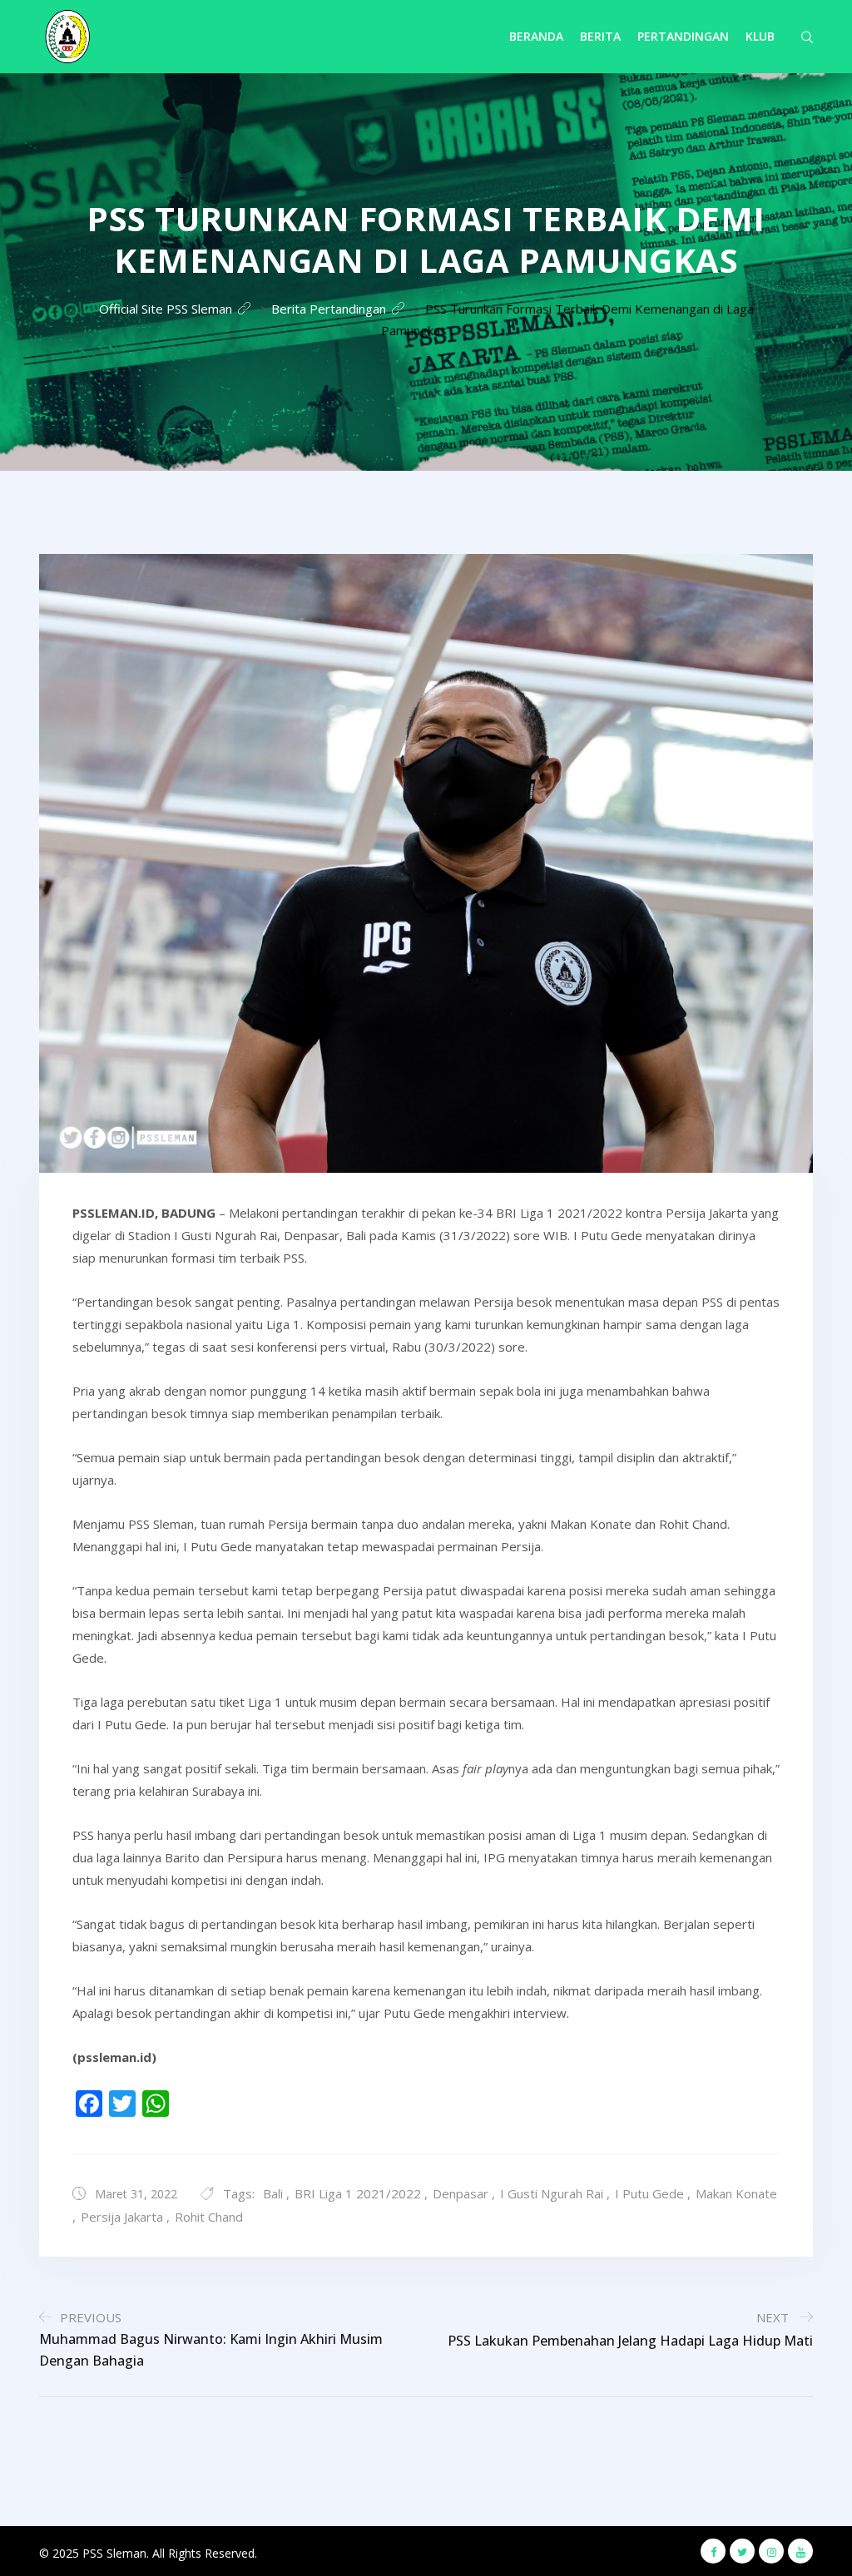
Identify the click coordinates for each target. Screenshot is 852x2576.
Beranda (536, 36)
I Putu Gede (649, 2193)
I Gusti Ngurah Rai (552, 2193)
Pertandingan (683, 36)
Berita (600, 36)
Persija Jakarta (122, 2217)
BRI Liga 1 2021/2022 (358, 2193)
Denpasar (461, 2193)
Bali (273, 2193)
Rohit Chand (209, 2217)
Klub (760, 36)
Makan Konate (736, 2193)
